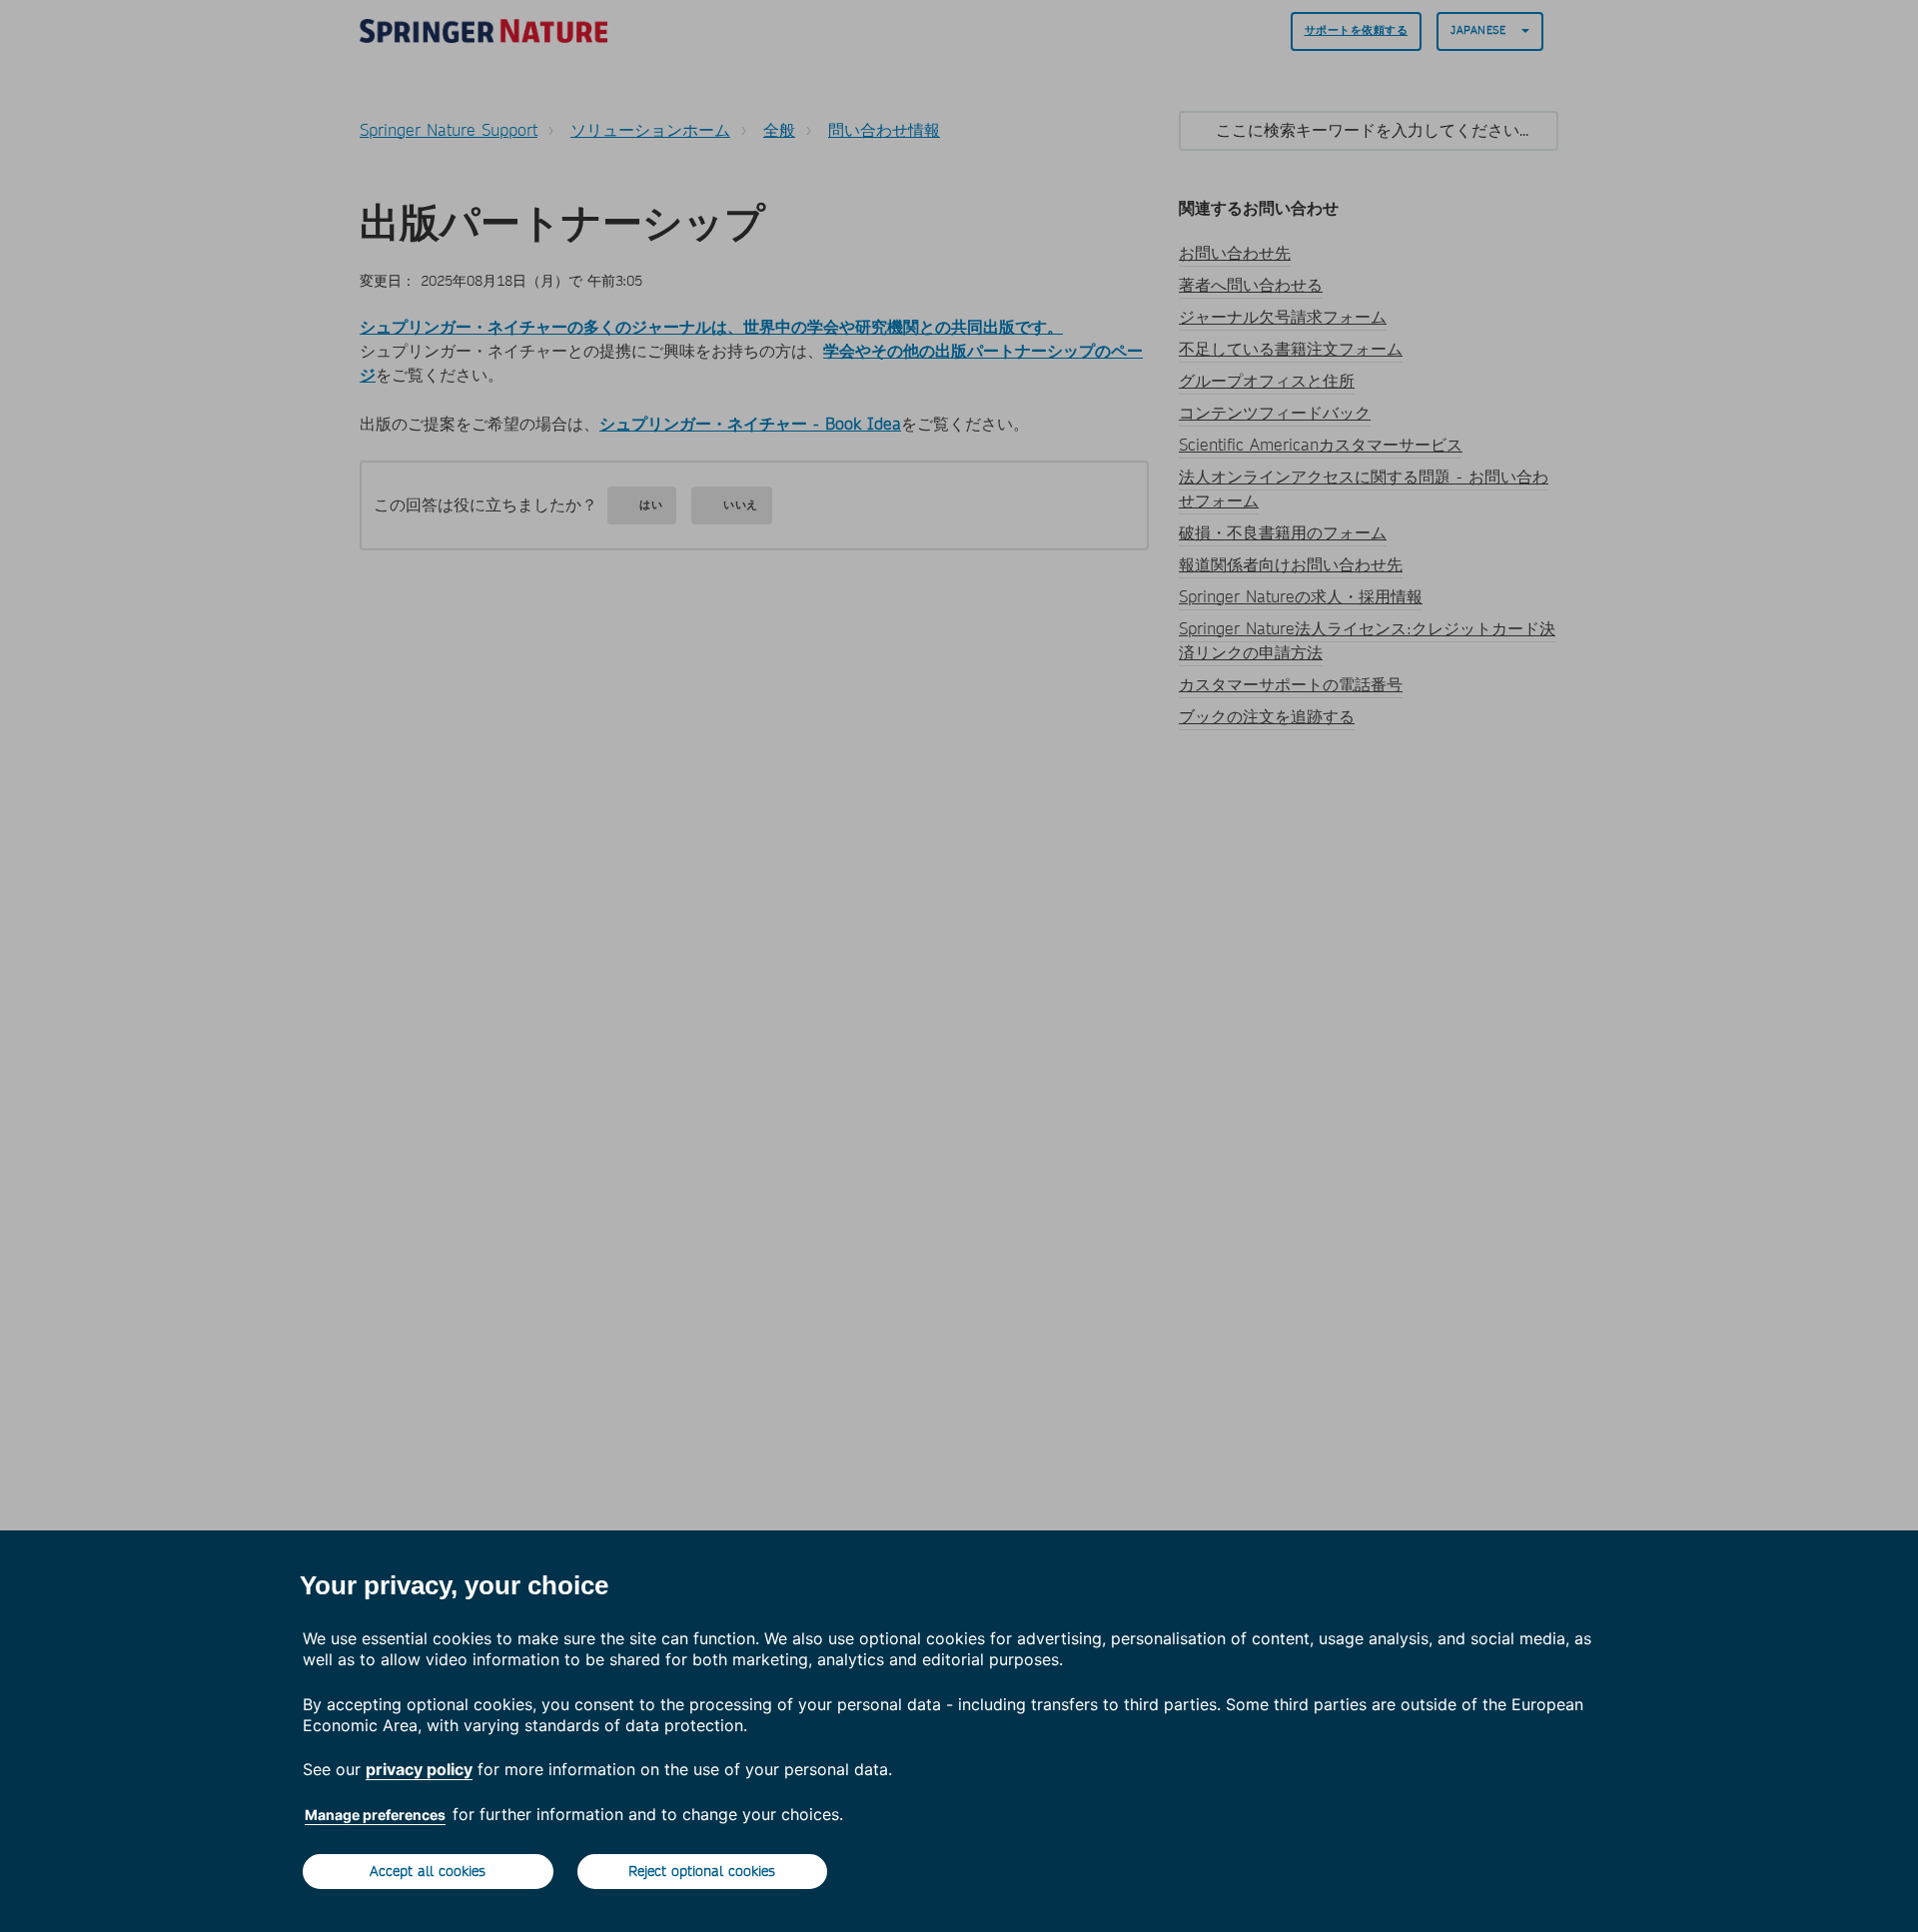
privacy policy (419, 1769)
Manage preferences (375, 1815)
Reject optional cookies (702, 1871)
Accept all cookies (428, 1871)
